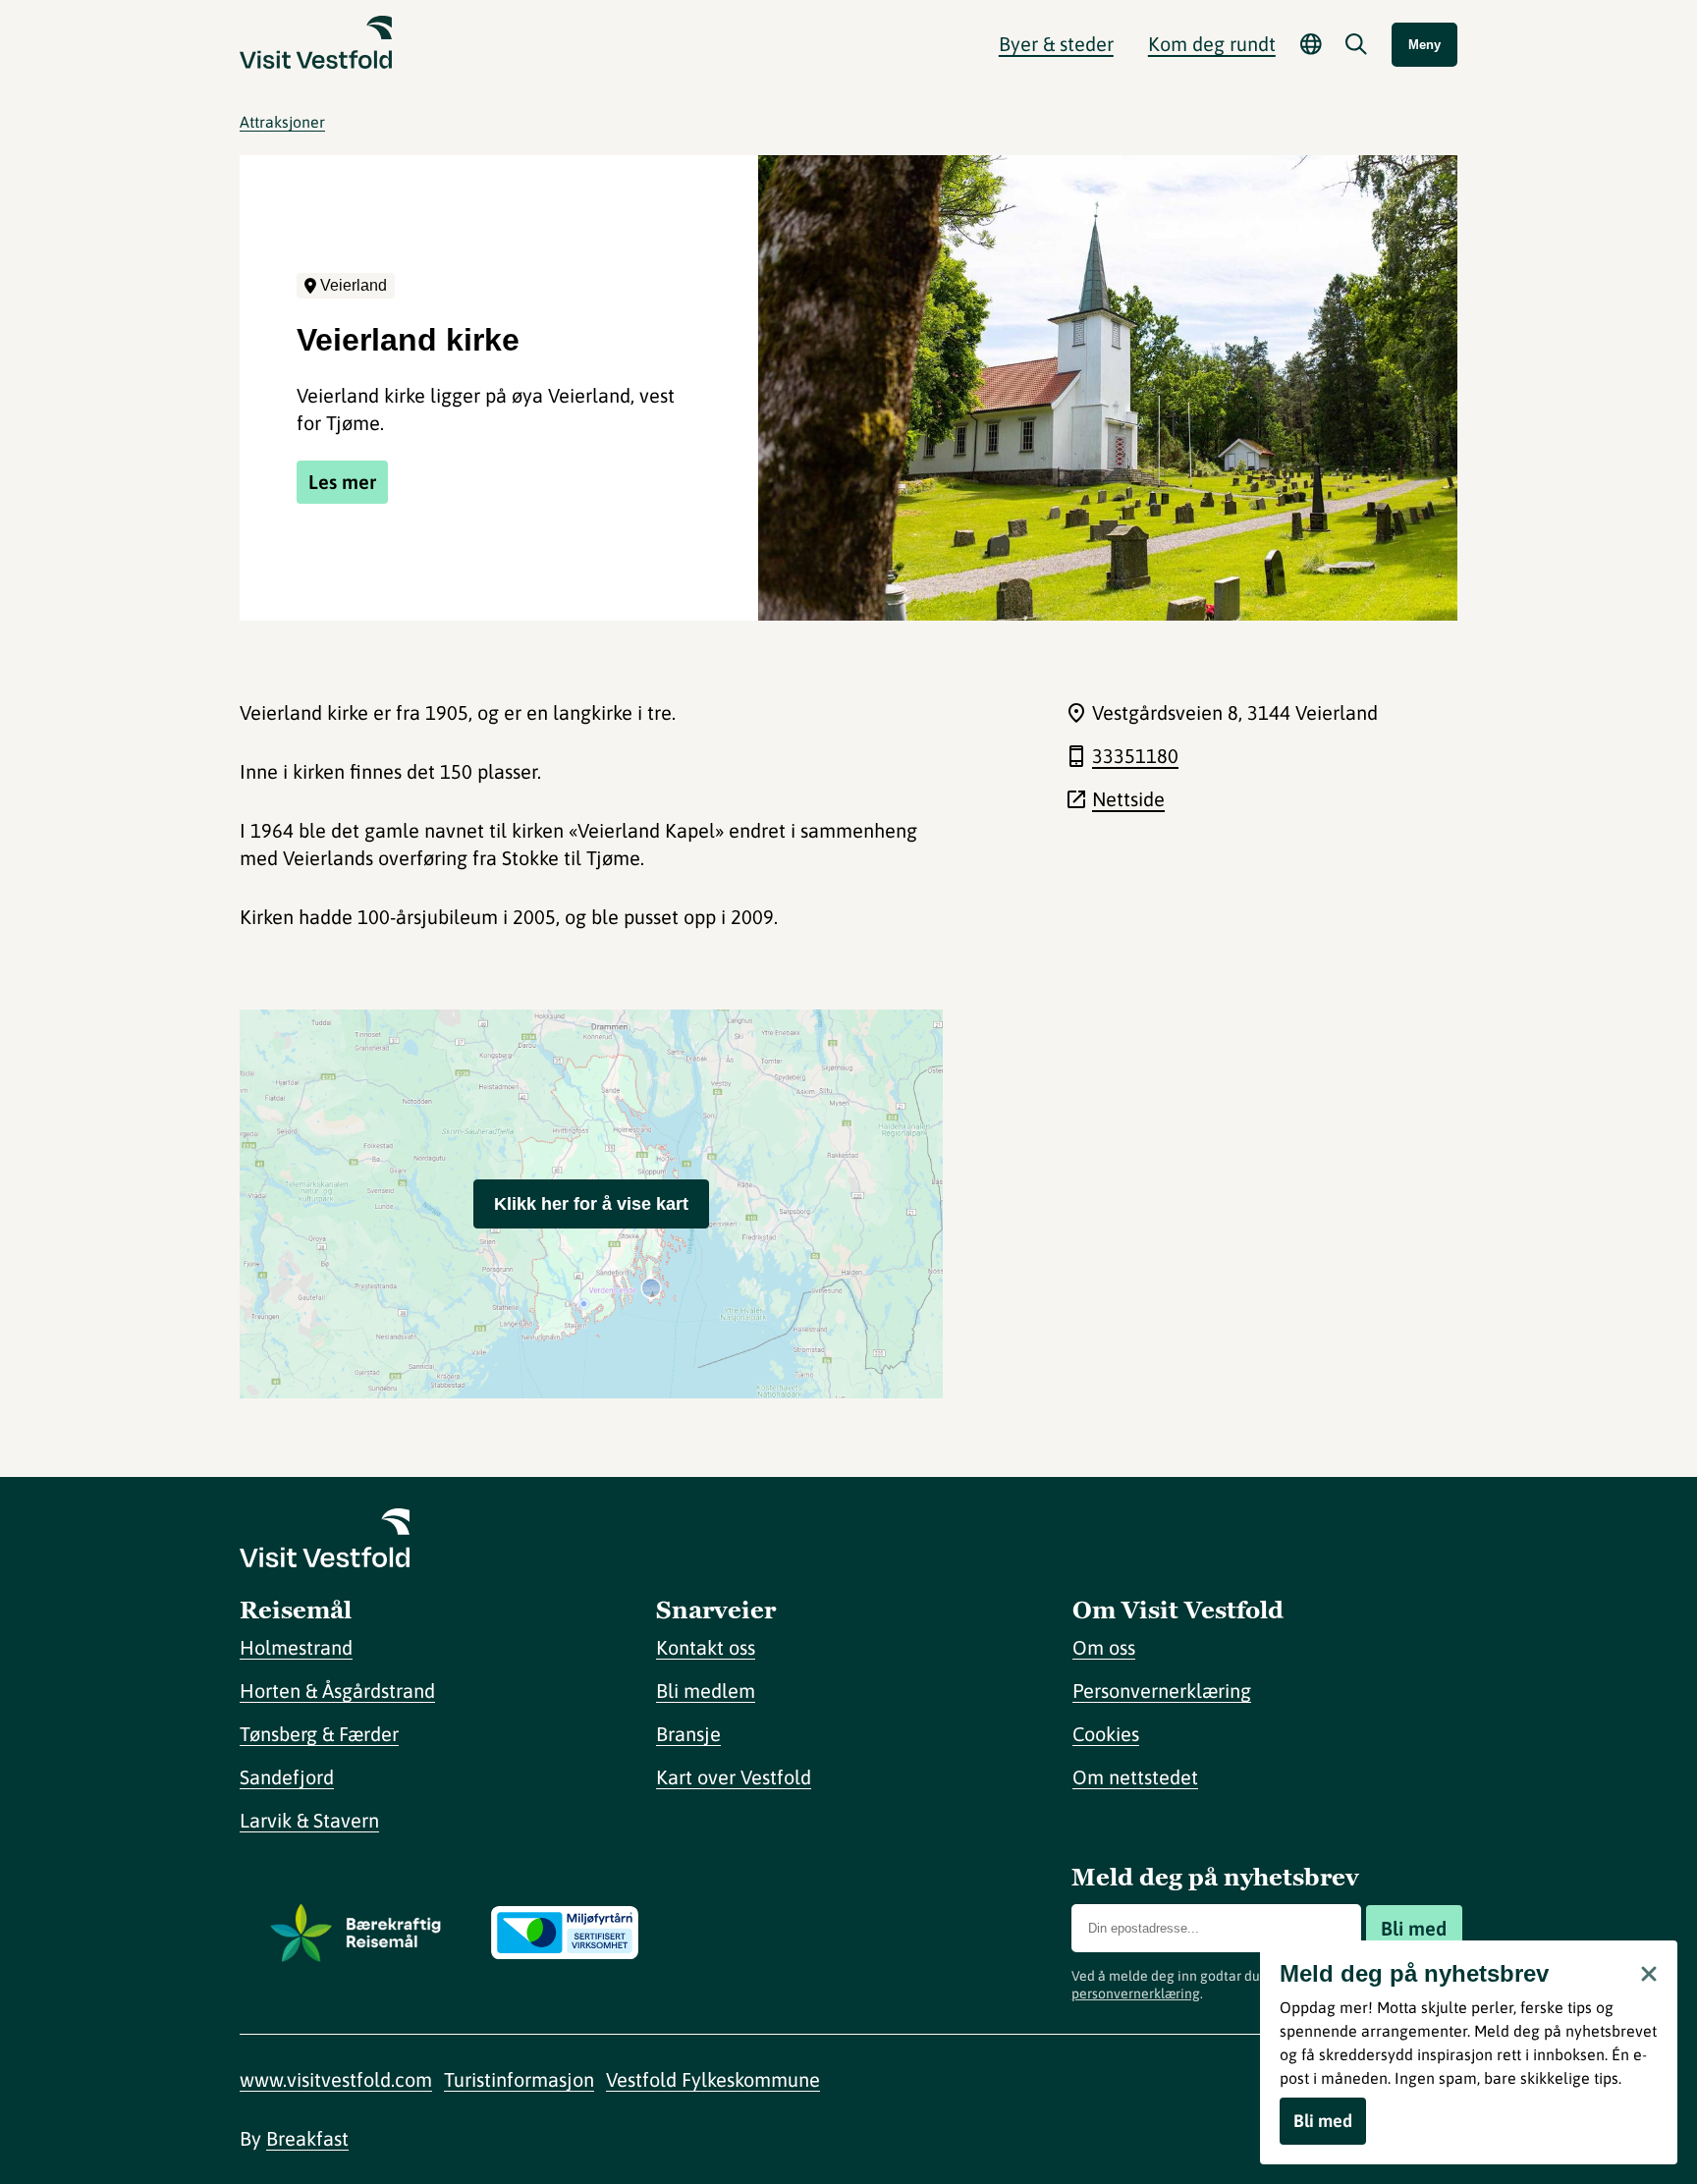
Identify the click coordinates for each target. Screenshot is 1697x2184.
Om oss (1104, 1647)
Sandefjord (287, 1777)
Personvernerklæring (1162, 1691)
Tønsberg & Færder (319, 1734)
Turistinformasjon (519, 2079)
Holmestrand (296, 1647)
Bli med (1414, 1928)
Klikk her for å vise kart (591, 1204)
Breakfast (307, 2138)
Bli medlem (706, 1691)
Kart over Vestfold (734, 1777)
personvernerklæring (1136, 1993)
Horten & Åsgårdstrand (337, 1691)
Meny (1424, 45)
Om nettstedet (1135, 1777)
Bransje (688, 1734)
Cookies (1106, 1734)
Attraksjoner (282, 122)
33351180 (1135, 756)
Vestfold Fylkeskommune (713, 2079)
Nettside (1128, 799)
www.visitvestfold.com (336, 2079)
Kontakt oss (706, 1647)
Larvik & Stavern (309, 1820)
